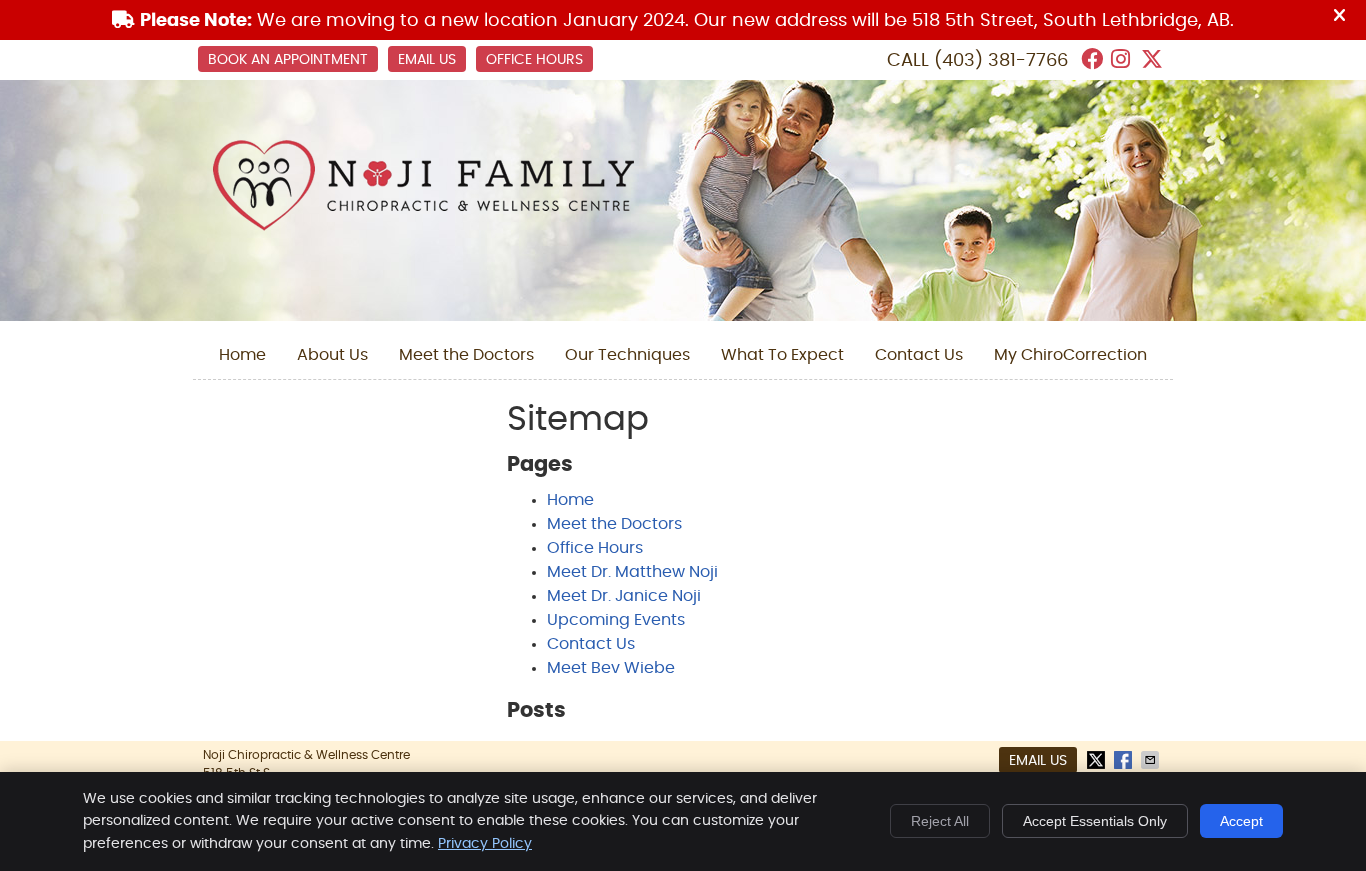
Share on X (1098, 760)
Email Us (427, 60)
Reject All (940, 821)
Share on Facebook (1125, 760)
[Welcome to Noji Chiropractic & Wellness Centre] (423, 226)
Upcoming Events (616, 620)
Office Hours (534, 60)
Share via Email (1152, 760)
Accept (1241, 821)
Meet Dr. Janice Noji (624, 596)
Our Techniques (627, 355)
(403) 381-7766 (1001, 61)
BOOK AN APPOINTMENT (288, 60)
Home (242, 355)
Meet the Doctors (466, 355)
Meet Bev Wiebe (611, 668)
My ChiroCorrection (1070, 355)
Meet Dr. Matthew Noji (632, 572)
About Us (332, 355)
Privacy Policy (485, 844)
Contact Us (919, 355)
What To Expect (782, 355)
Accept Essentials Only (1095, 821)
